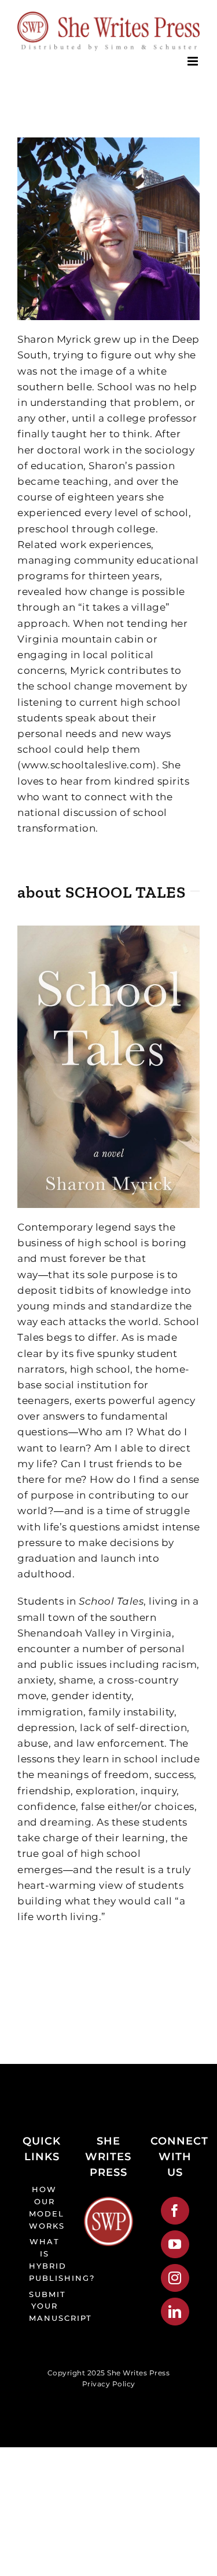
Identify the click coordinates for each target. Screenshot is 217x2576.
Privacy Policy (109, 2384)
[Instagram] (175, 2278)
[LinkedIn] (175, 2312)
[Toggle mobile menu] (194, 61)
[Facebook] (175, 2211)
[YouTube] (175, 2244)
